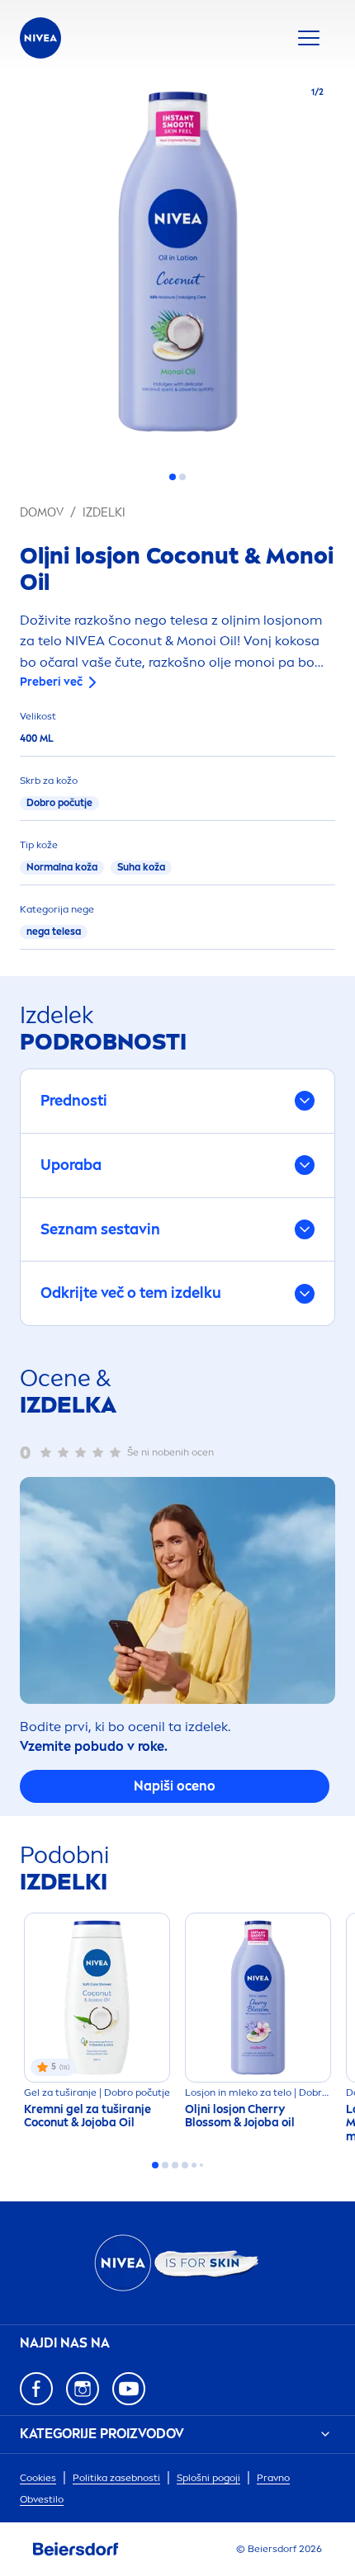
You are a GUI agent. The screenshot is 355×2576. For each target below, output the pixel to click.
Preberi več (51, 682)
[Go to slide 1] (173, 477)
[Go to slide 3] (175, 2165)
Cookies (38, 2478)
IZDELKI (104, 513)
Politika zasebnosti (116, 2478)
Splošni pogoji (208, 2478)
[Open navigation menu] (309, 38)
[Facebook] (36, 2389)
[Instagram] (83, 2389)
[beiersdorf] (76, 2550)
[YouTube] (129, 2389)
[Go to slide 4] (185, 2165)
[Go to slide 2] (182, 477)
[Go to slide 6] (201, 2165)
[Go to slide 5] (194, 2165)
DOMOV (42, 513)
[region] (177, 267)
